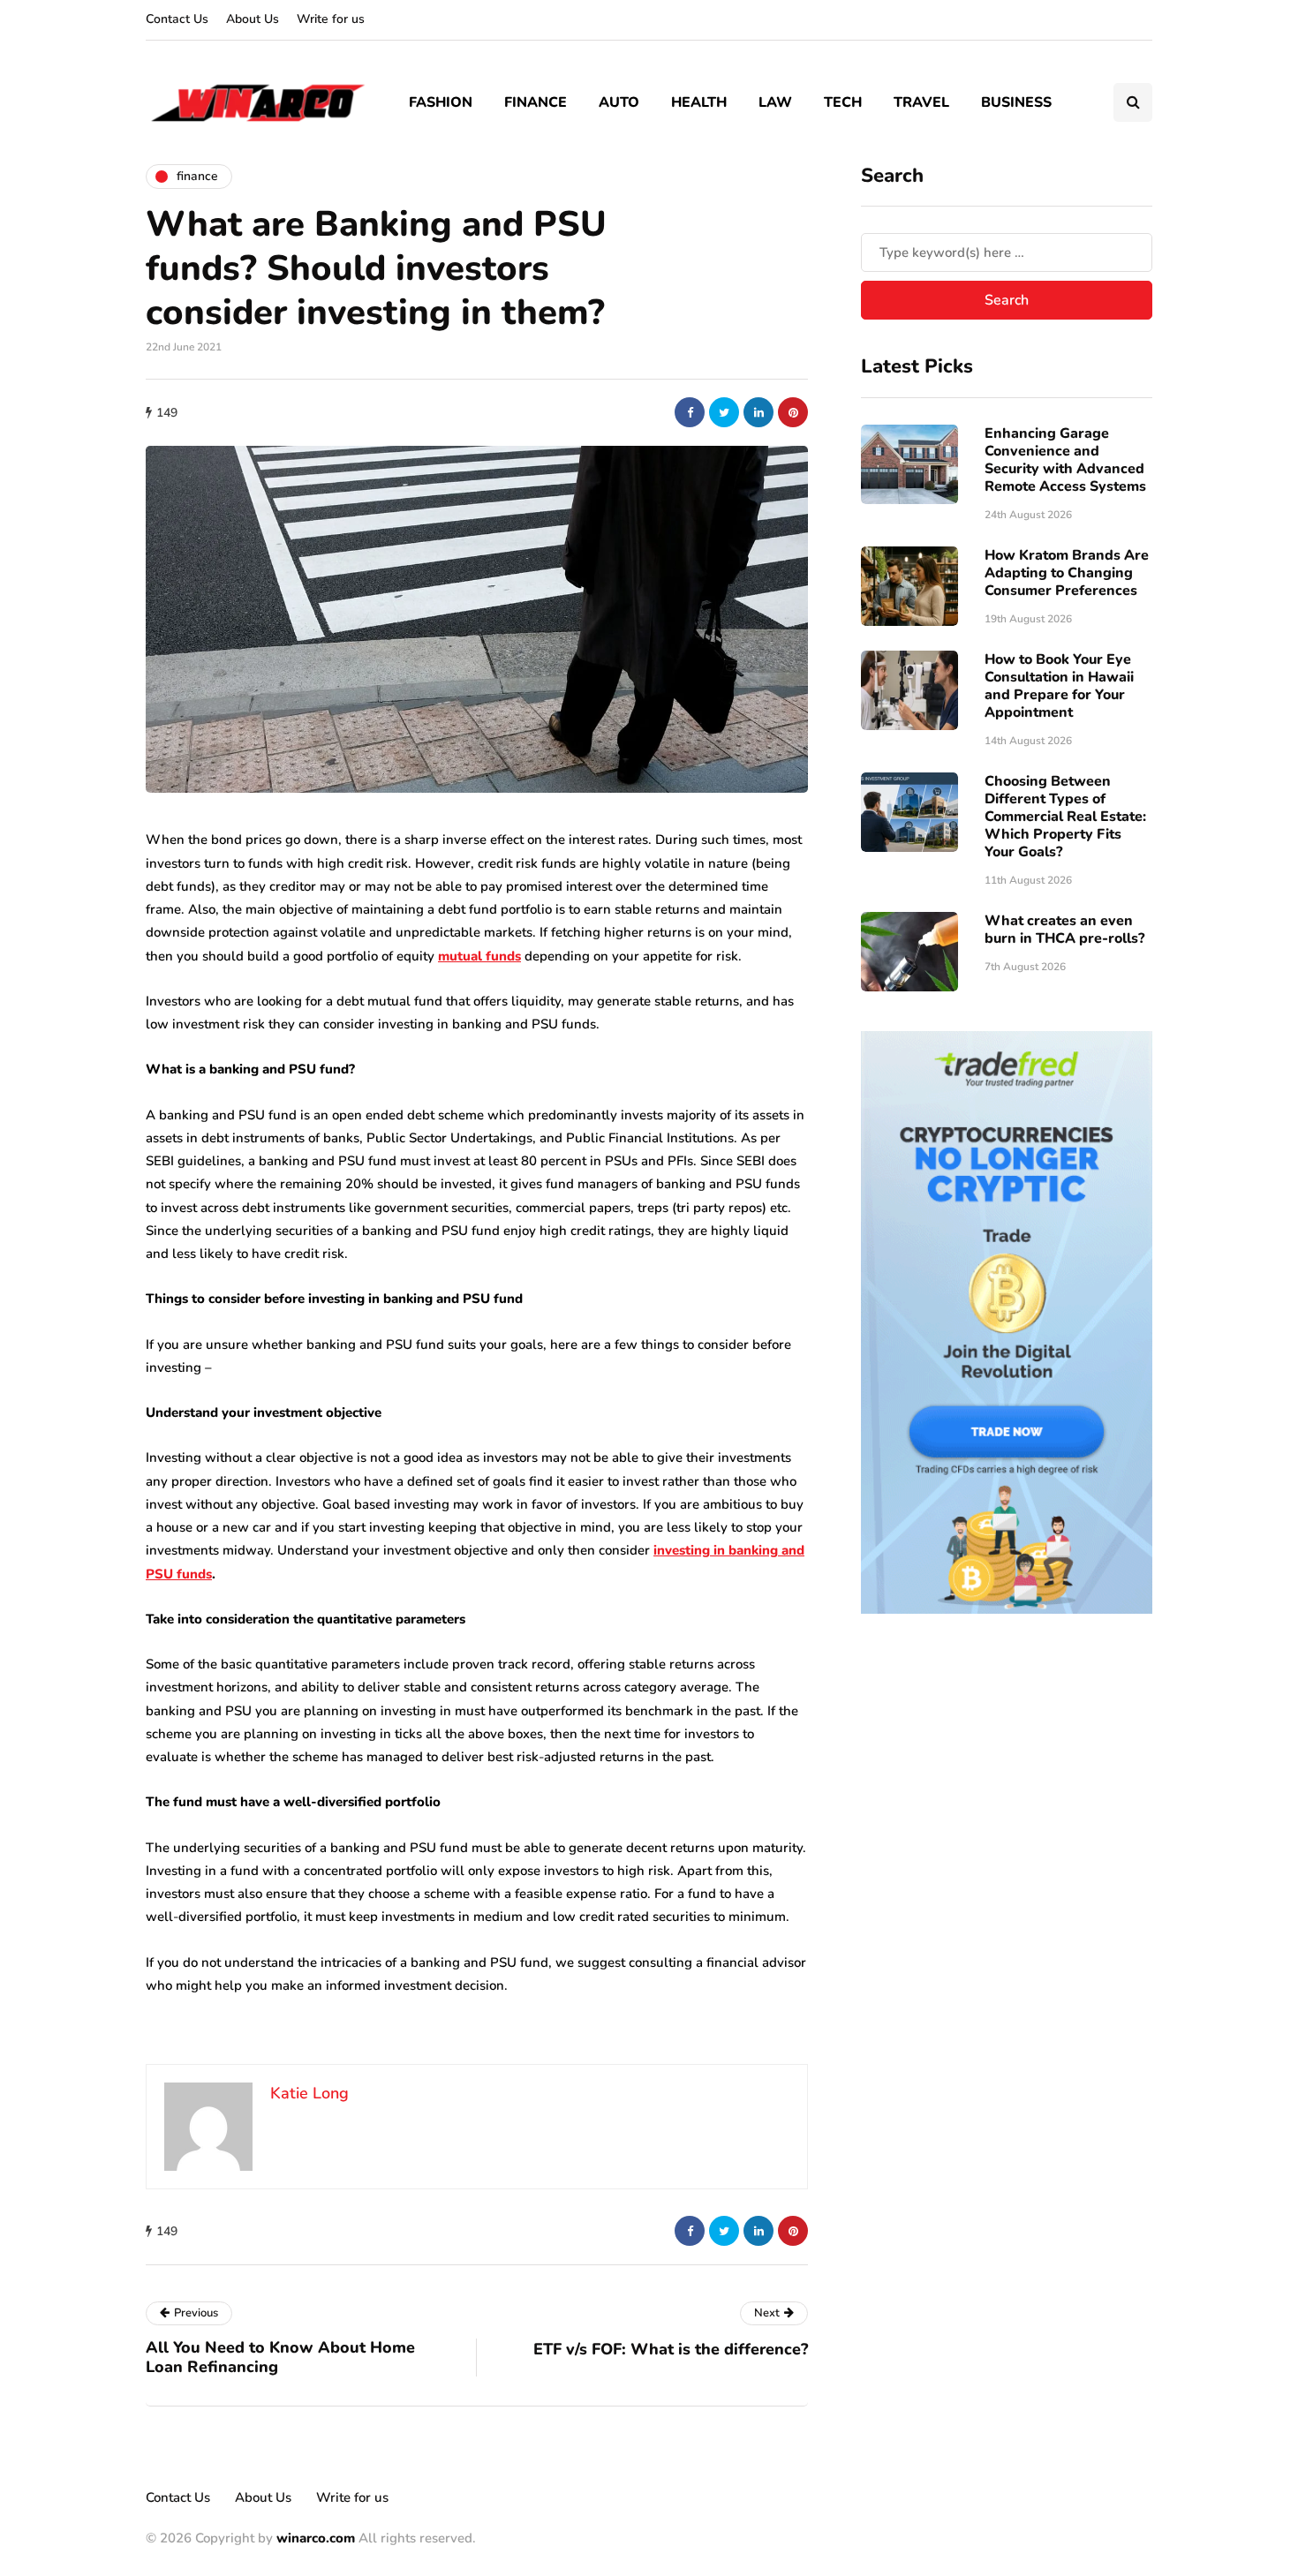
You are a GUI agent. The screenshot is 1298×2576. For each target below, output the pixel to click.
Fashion (441, 102)
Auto (619, 102)
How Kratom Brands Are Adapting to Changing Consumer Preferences (1067, 573)
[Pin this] (793, 412)
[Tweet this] (724, 412)
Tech (843, 102)
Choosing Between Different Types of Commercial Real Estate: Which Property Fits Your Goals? (1065, 817)
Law (775, 102)
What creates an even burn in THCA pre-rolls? (1064, 930)
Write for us (331, 19)
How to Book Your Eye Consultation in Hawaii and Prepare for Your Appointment (1059, 686)
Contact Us (177, 19)
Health (699, 102)
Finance (536, 102)
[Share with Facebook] (690, 412)
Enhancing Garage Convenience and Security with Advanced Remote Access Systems (1065, 460)
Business (1016, 102)
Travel (921, 102)
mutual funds (479, 956)
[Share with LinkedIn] (758, 412)
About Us (253, 19)
